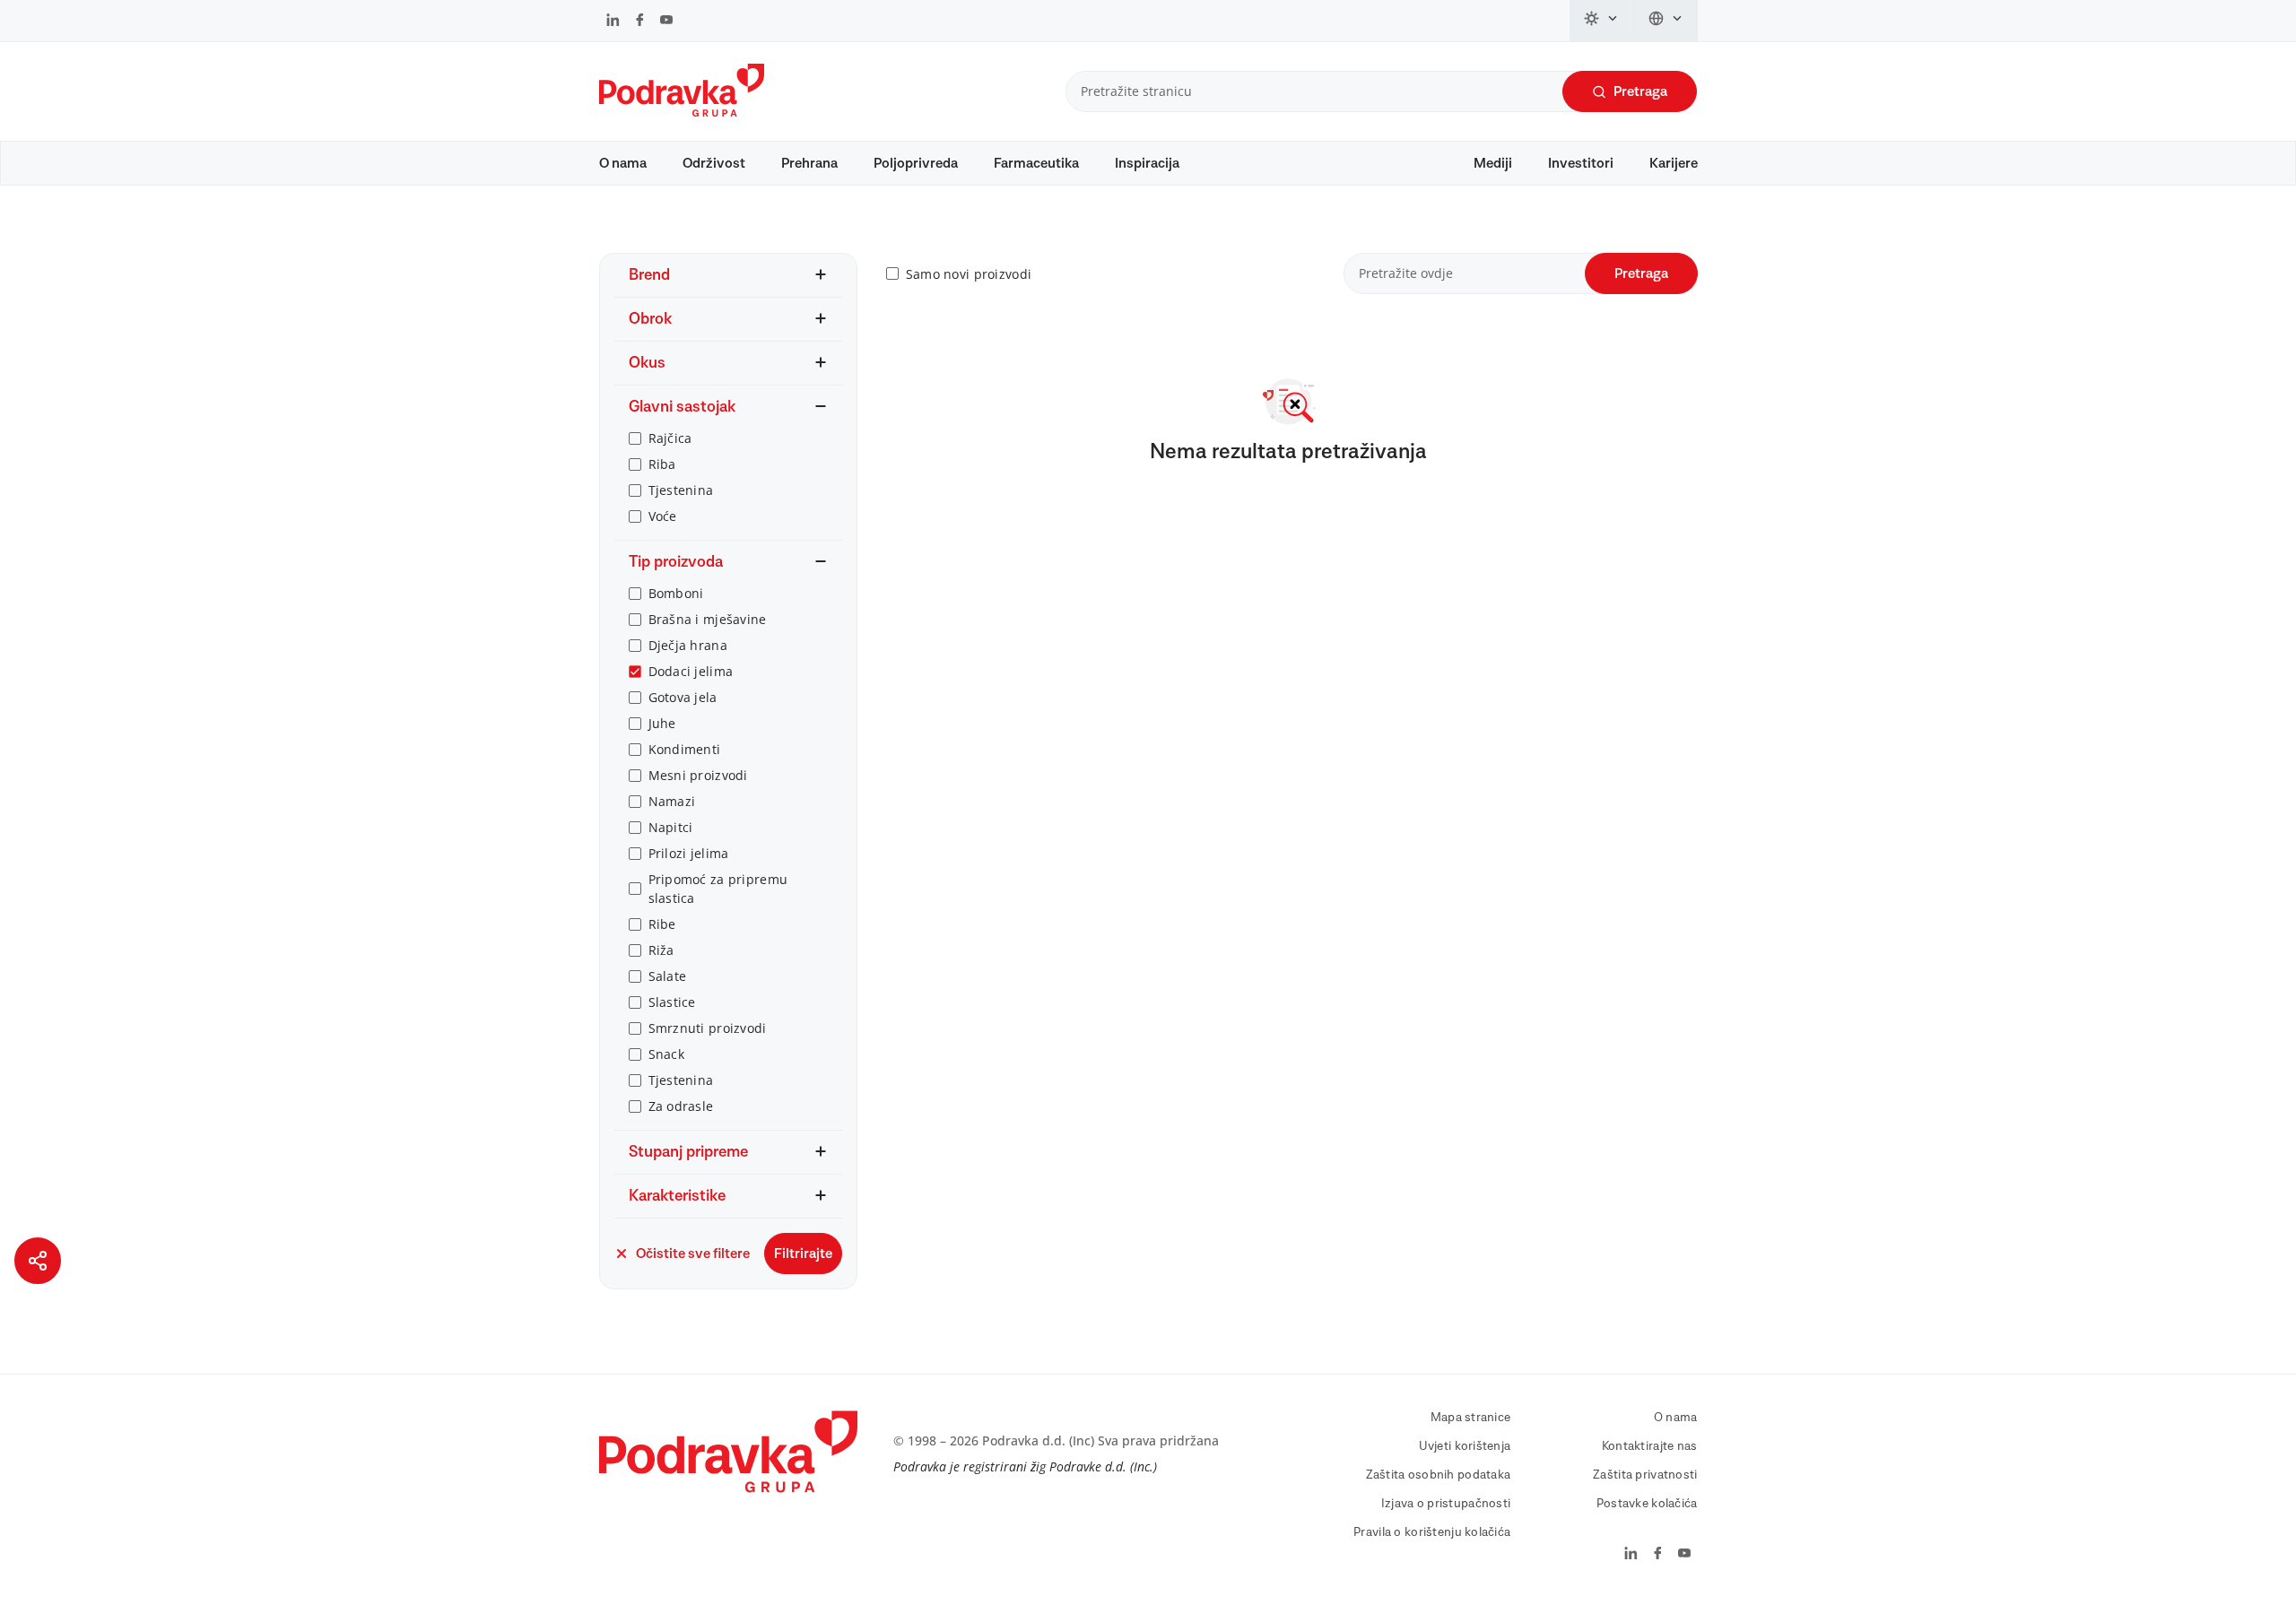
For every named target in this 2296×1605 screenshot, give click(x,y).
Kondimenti (685, 749)
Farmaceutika (1036, 163)
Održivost (714, 163)
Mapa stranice (1471, 1418)
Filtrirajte (803, 1254)
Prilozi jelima (689, 853)
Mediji (1493, 163)
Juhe (662, 723)
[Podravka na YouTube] (666, 22)
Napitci (671, 827)
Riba (662, 464)
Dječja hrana (688, 645)
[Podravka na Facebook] (640, 22)
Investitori (1581, 163)
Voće (663, 516)
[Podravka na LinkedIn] (613, 22)
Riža (661, 950)
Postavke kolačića (1647, 1504)
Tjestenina (681, 490)
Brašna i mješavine (708, 619)
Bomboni (676, 593)
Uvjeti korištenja (1465, 1446)
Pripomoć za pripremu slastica (718, 889)
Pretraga (1640, 91)
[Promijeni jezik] (1666, 21)
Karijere (1674, 163)
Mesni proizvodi (698, 775)
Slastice (672, 1002)
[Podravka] (682, 112)
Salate (668, 976)
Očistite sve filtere (693, 1254)
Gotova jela (683, 697)
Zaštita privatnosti (1645, 1475)
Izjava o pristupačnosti (1446, 1504)
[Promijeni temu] (1602, 21)
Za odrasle (681, 1106)
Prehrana (809, 163)
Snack (666, 1054)
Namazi (672, 801)
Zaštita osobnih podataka (1439, 1475)
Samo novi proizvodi (969, 274)
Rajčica (670, 438)
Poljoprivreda (916, 163)
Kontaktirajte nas (1650, 1446)
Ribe (662, 924)
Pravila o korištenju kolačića (1432, 1532)
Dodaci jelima (691, 671)
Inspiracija (1147, 163)
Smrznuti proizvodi (708, 1028)
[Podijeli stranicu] (38, 1261)
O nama (623, 163)
